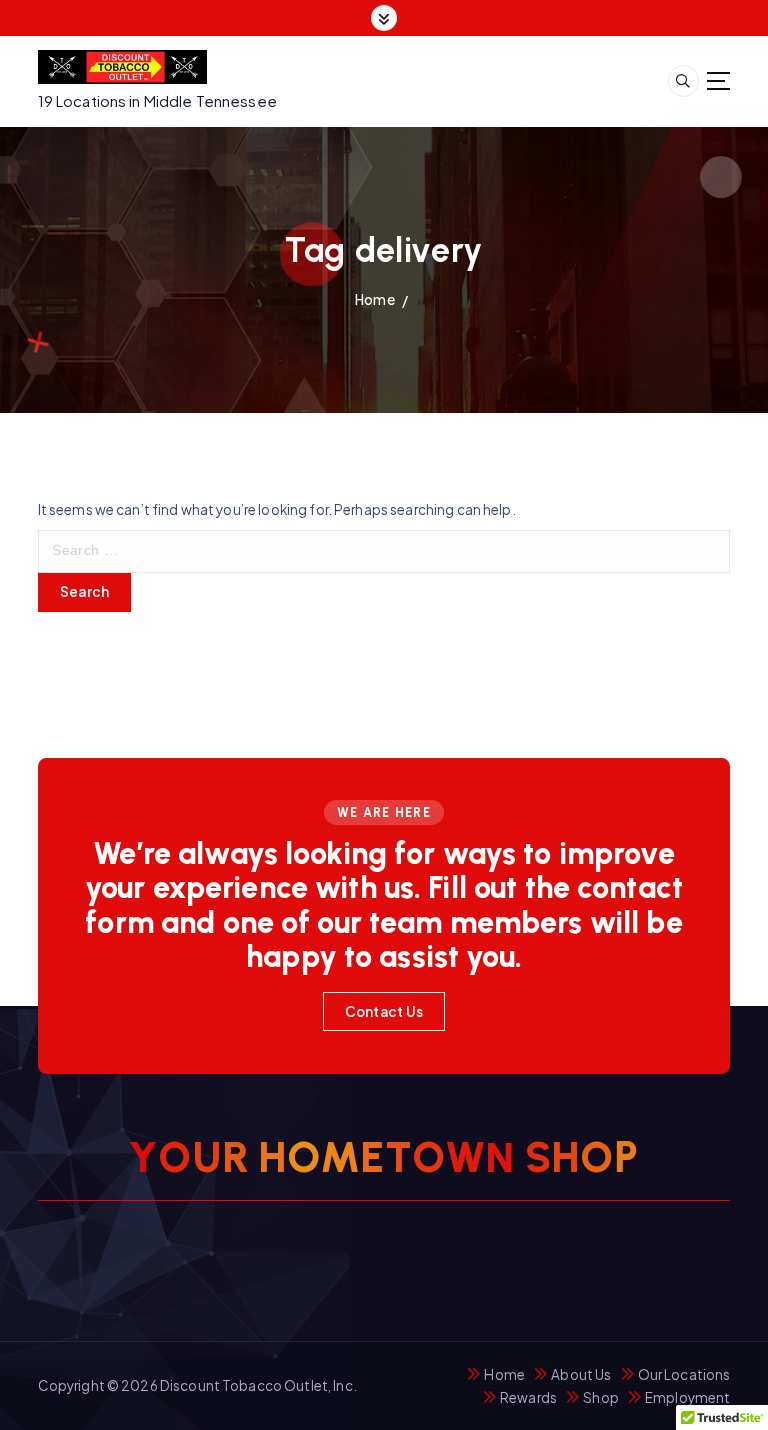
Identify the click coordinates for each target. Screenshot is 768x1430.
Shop (601, 1397)
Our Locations (684, 1374)
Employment (687, 1397)
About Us (581, 1374)
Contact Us (384, 1011)
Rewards (528, 1397)
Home (375, 299)
